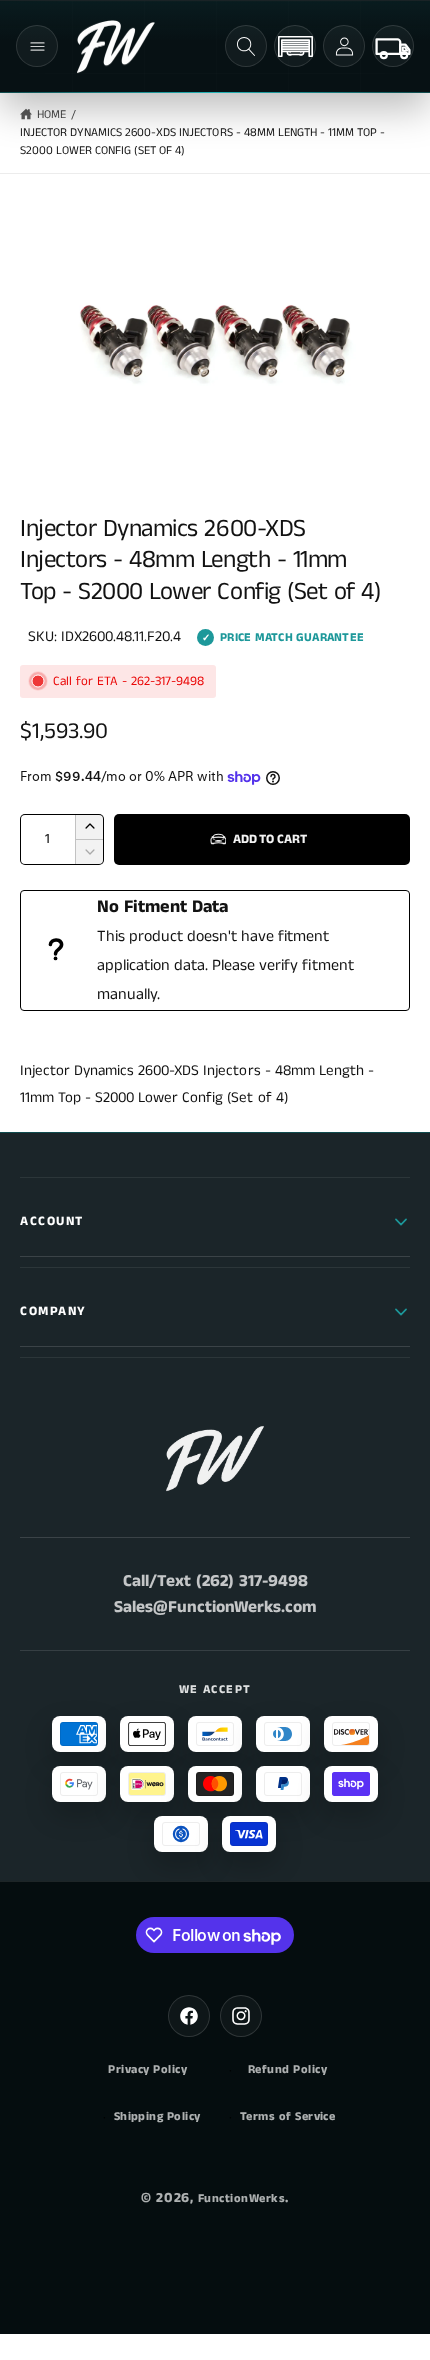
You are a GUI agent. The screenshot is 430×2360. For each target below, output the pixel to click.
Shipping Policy (157, 2117)
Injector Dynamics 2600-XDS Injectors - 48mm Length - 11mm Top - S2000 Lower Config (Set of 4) (202, 141)
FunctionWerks (241, 2198)
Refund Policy (287, 2070)
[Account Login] (344, 46)
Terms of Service (288, 2117)
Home (51, 114)
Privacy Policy (147, 2070)
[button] (37, 46)
